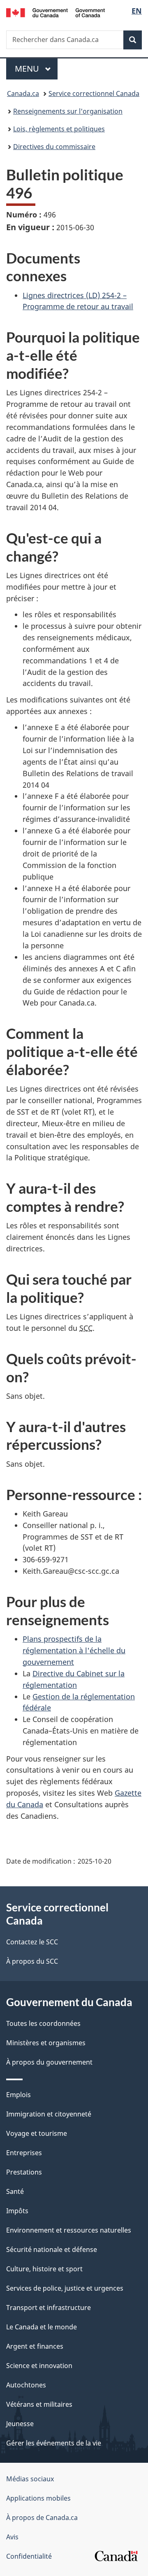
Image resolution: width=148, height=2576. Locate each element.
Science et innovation (39, 2366)
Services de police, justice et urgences (65, 2288)
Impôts (17, 2211)
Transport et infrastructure (49, 2308)
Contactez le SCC (32, 1942)
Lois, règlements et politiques (59, 129)
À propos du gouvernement (49, 2062)
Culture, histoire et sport (44, 2269)
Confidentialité (29, 2556)
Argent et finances (35, 2346)
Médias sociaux (30, 2479)
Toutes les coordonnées (43, 2023)
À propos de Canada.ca (42, 2518)
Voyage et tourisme (37, 2133)
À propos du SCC (32, 1961)
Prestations (24, 2172)
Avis (12, 2537)
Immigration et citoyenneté (49, 2114)
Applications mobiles (38, 2498)
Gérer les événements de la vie (54, 2443)
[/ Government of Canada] (55, 12)
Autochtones (26, 2385)
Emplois (18, 2095)
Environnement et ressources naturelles (69, 2230)
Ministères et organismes (46, 2043)
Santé (15, 2191)
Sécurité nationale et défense (52, 2249)
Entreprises (24, 2153)
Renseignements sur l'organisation (68, 111)
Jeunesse (20, 2424)
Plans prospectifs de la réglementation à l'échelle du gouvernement (74, 1650)
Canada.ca (23, 93)
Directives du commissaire (54, 147)
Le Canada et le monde (42, 2327)
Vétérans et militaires (39, 2404)
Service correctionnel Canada (94, 93)
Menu (36, 69)
